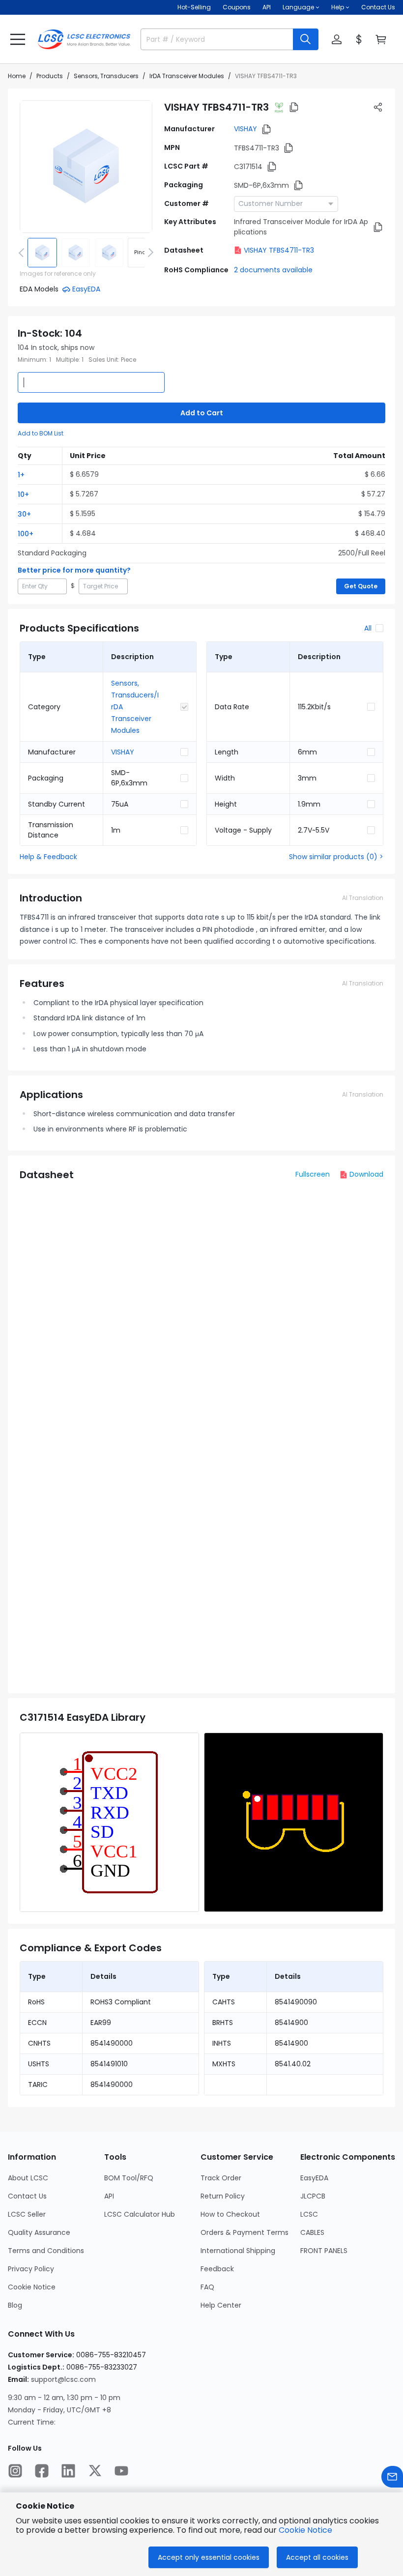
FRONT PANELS (324, 2251)
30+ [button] (24, 514)
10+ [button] (23, 494)
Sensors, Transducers (106, 76)
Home (17, 76)
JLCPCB (313, 2196)
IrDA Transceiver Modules (187, 76)
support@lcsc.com (63, 2379)
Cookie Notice (32, 2287)
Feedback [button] (217, 2269)
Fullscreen (313, 1174)
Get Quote (361, 586)
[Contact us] (392, 2477)
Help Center (221, 2305)
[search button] (306, 39)
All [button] (368, 628)
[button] (18, 39)
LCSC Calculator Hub (140, 2214)
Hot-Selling (194, 7)
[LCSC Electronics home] (84, 39)
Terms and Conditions (46, 2251)
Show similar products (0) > (336, 857)
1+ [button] (21, 475)
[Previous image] (23, 253)
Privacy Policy (31, 2269)
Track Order (221, 2178)
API (267, 7)
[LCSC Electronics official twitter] (95, 2471)
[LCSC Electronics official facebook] (42, 2471)
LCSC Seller (27, 2214)
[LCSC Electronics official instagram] (15, 2471)
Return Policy (223, 2196)
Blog (15, 2305)
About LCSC (28, 2178)
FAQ (207, 2287)
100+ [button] (26, 534)
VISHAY (245, 129)
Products (50, 76)
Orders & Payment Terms (245, 2232)
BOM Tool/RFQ (129, 2178)
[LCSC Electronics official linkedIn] (68, 2471)
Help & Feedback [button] (48, 857)
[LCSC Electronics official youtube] (121, 2471)
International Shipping (238, 2251)
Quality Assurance (39, 2232)
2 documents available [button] (273, 270)
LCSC (309, 2214)
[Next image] (149, 253)
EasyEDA (314, 2178)
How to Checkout (230, 2214)
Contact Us (378, 7)
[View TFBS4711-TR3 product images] (86, 167)
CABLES (312, 2232)
